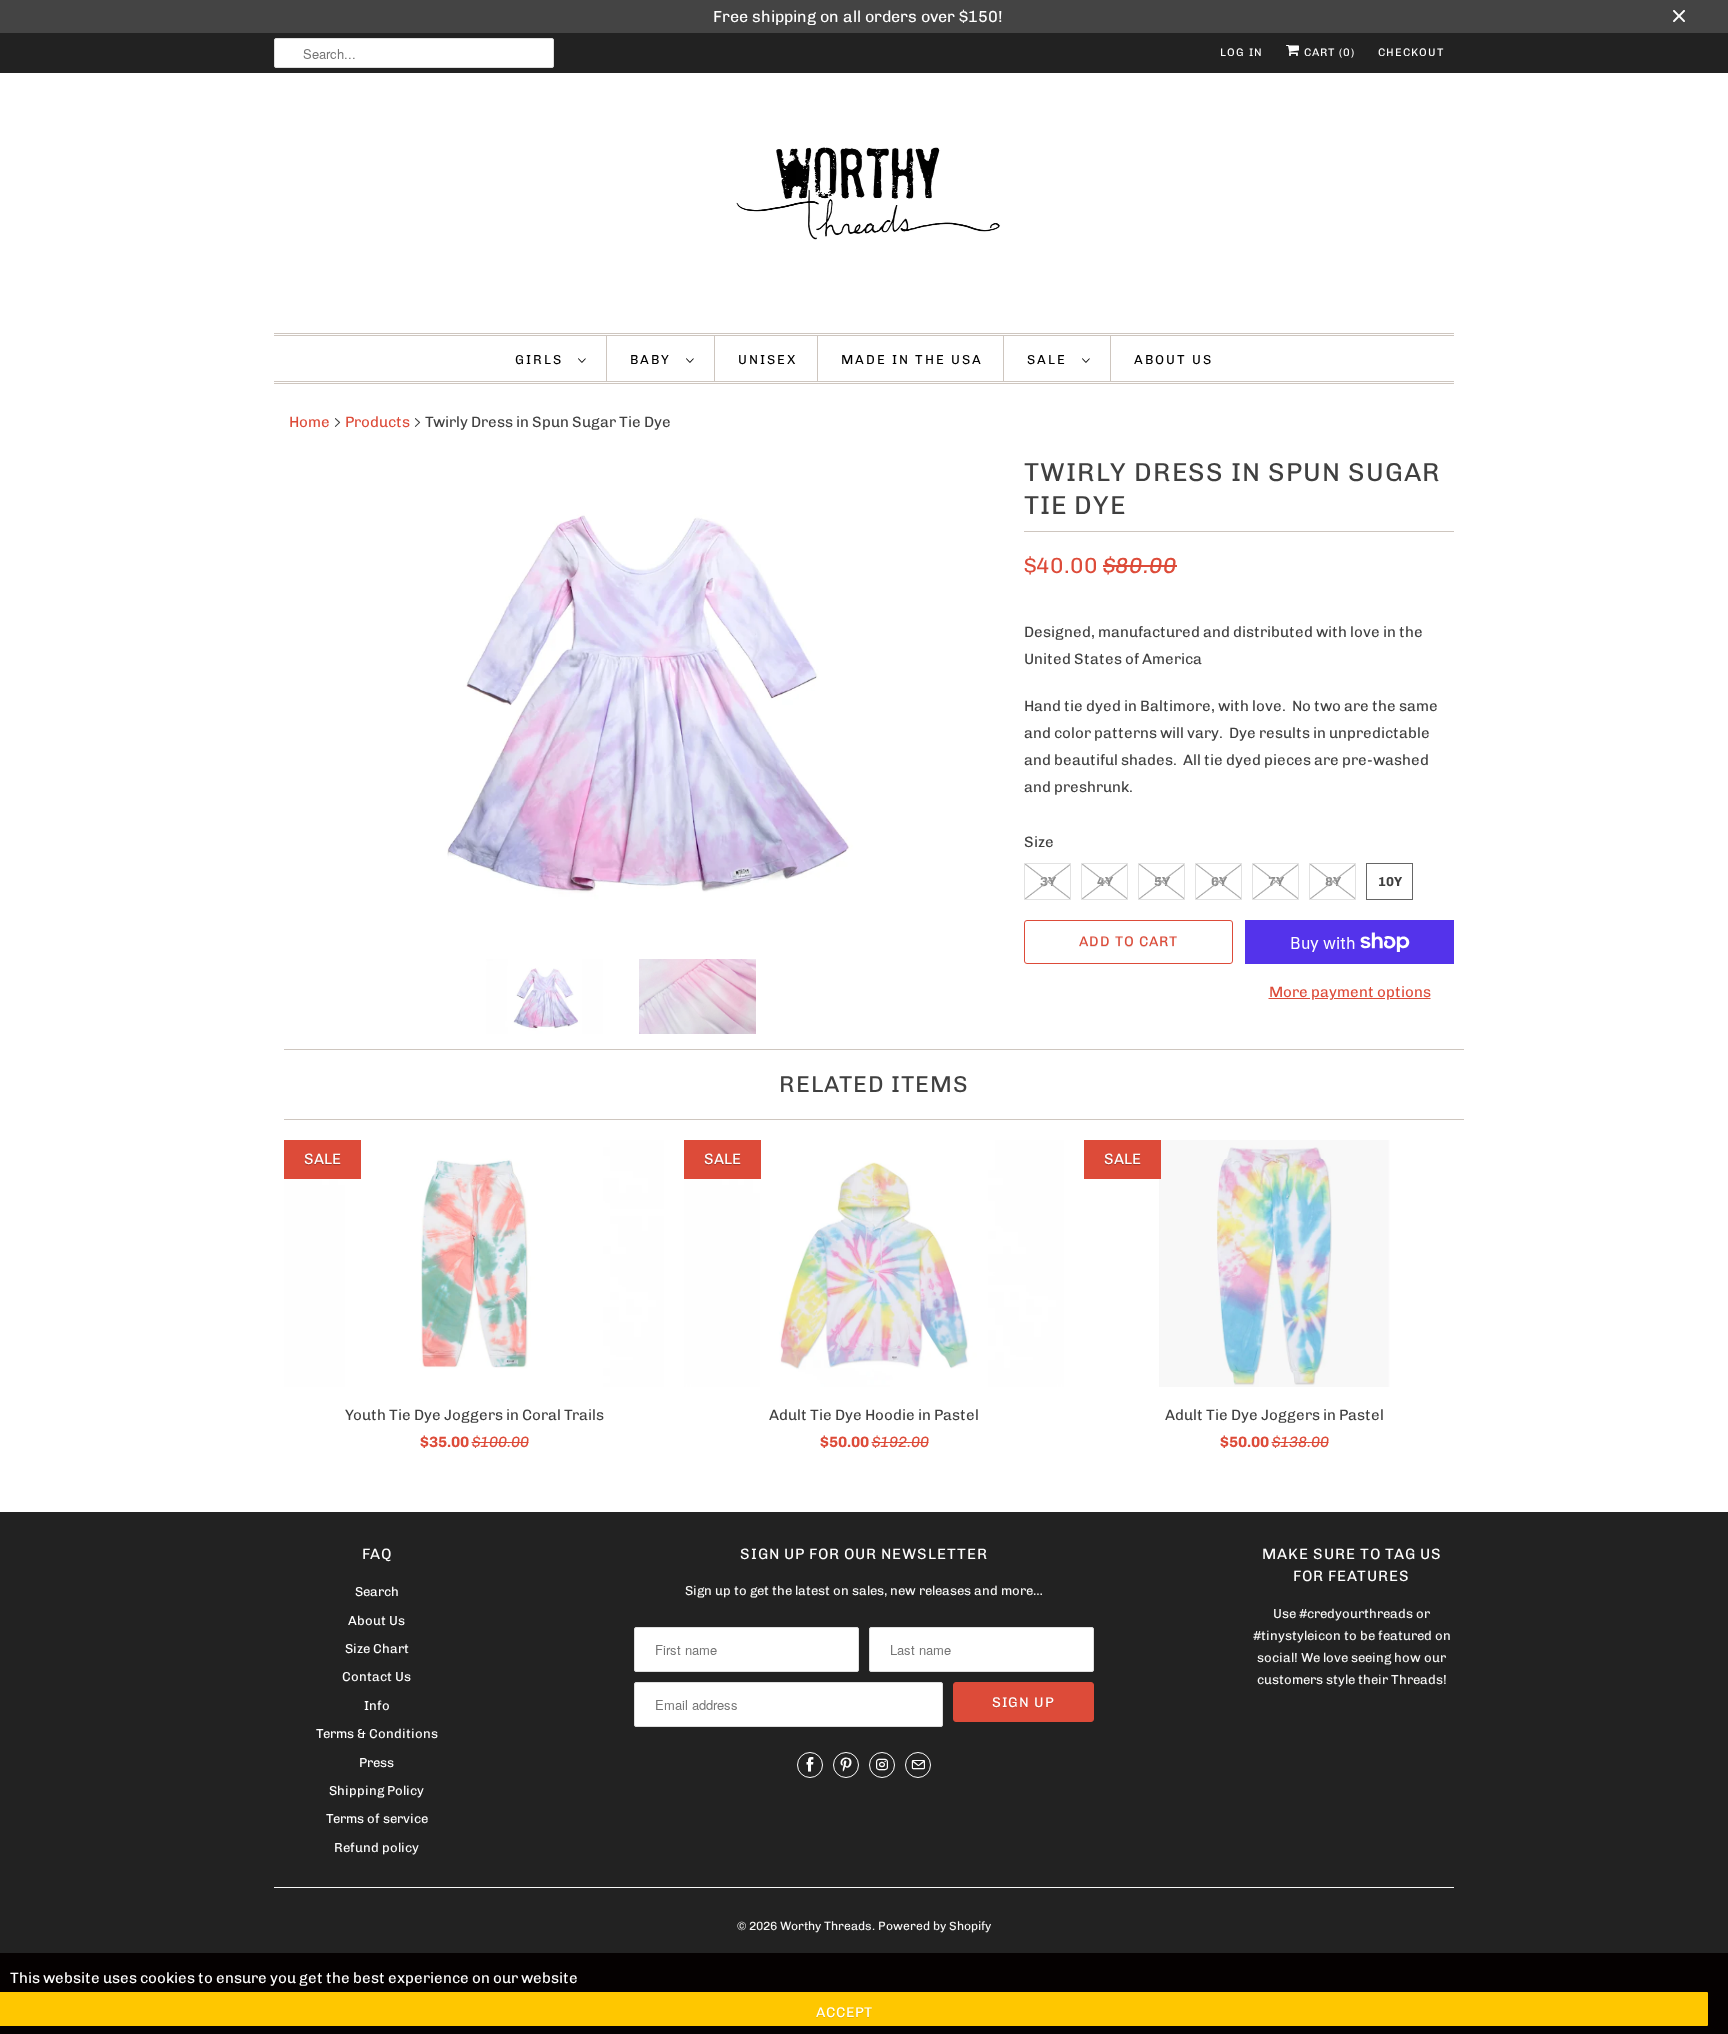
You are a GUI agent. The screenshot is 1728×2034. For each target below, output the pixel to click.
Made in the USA (912, 359)
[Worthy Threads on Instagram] (882, 1765)
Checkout (1411, 52)
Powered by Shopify (934, 1926)
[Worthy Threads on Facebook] (810, 1765)
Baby (653, 359)
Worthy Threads (826, 1926)
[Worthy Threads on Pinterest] (846, 1765)
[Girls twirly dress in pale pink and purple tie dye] (639, 692)
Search (377, 1591)
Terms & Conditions (377, 1733)
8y (1333, 881)
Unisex (767, 359)
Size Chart (377, 1648)
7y (1276, 881)
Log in (1241, 52)
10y (1390, 881)
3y (1048, 881)
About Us (1173, 359)
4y (1105, 881)
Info (377, 1705)
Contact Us (376, 1676)
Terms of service (377, 1818)
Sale (1049, 359)
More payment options (1350, 992)
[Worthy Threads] (864, 208)
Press (376, 1762)
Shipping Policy (376, 1790)
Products (377, 422)
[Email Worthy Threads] (918, 1765)
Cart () (1327, 52)
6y (1219, 881)
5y (1162, 881)
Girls (541, 359)
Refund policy (376, 1847)
